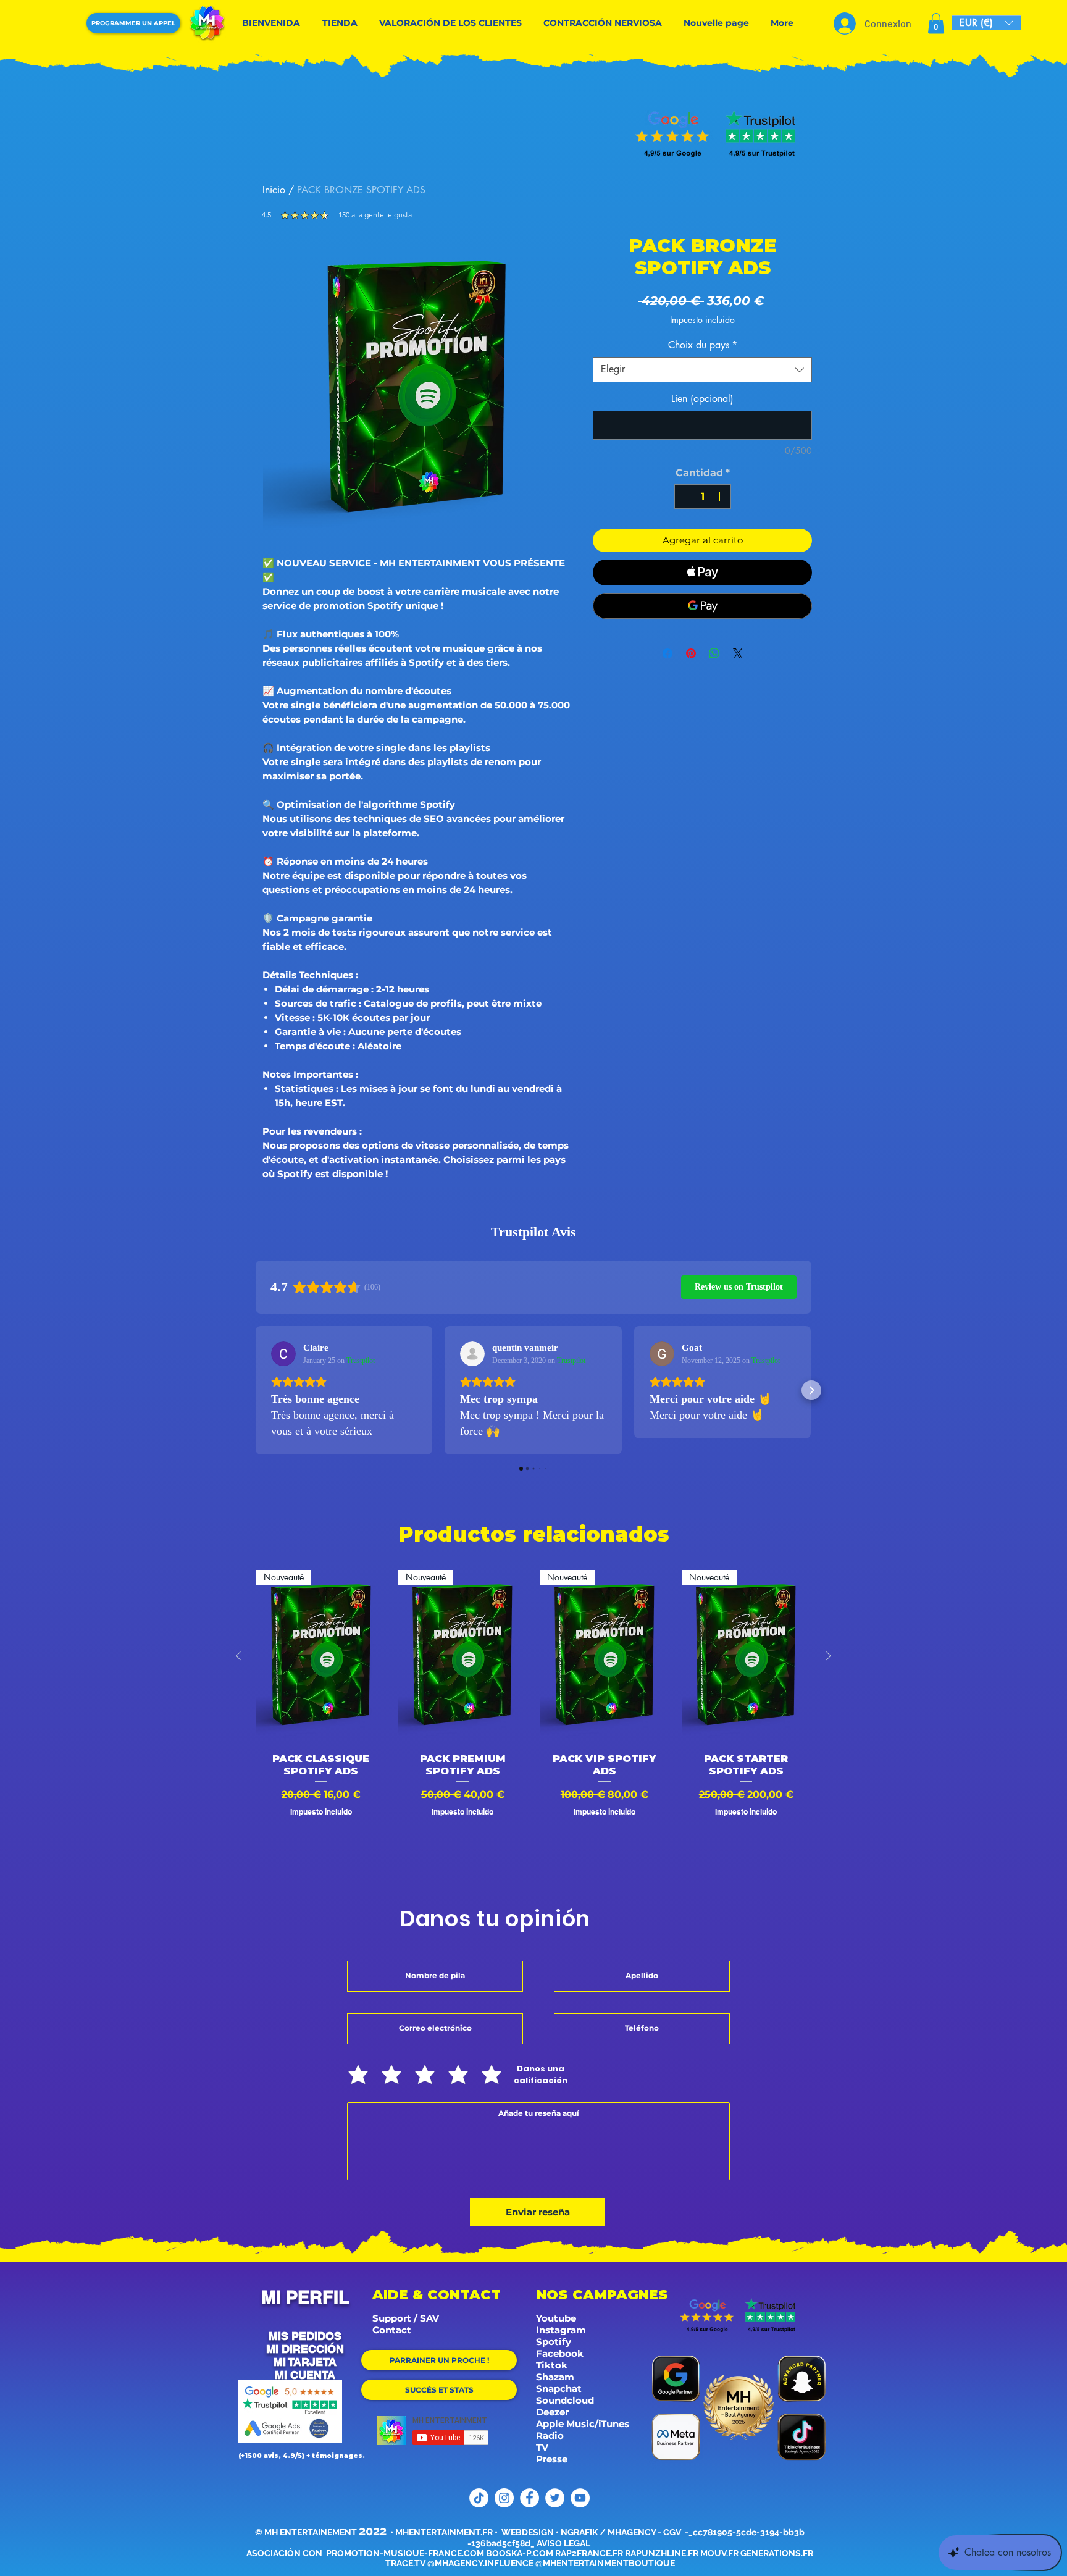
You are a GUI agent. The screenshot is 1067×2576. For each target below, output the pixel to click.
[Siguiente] (829, 1656)
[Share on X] (738, 653)
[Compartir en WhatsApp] (714, 653)
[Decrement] (685, 497)
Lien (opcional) (702, 399)
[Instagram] (504, 2498)
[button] (936, 23)
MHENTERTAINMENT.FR (444, 2532)
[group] (533, 1718)
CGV (673, 2532)
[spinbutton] (703, 497)
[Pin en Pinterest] (691, 653)
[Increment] (721, 497)
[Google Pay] (702, 606)
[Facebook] (529, 2498)
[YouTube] (580, 2498)
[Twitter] (555, 2498)
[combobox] (702, 369)
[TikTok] (479, 2498)
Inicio (274, 190)
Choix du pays (703, 345)
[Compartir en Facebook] (667, 653)
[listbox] (986, 23)
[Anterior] (238, 1656)
